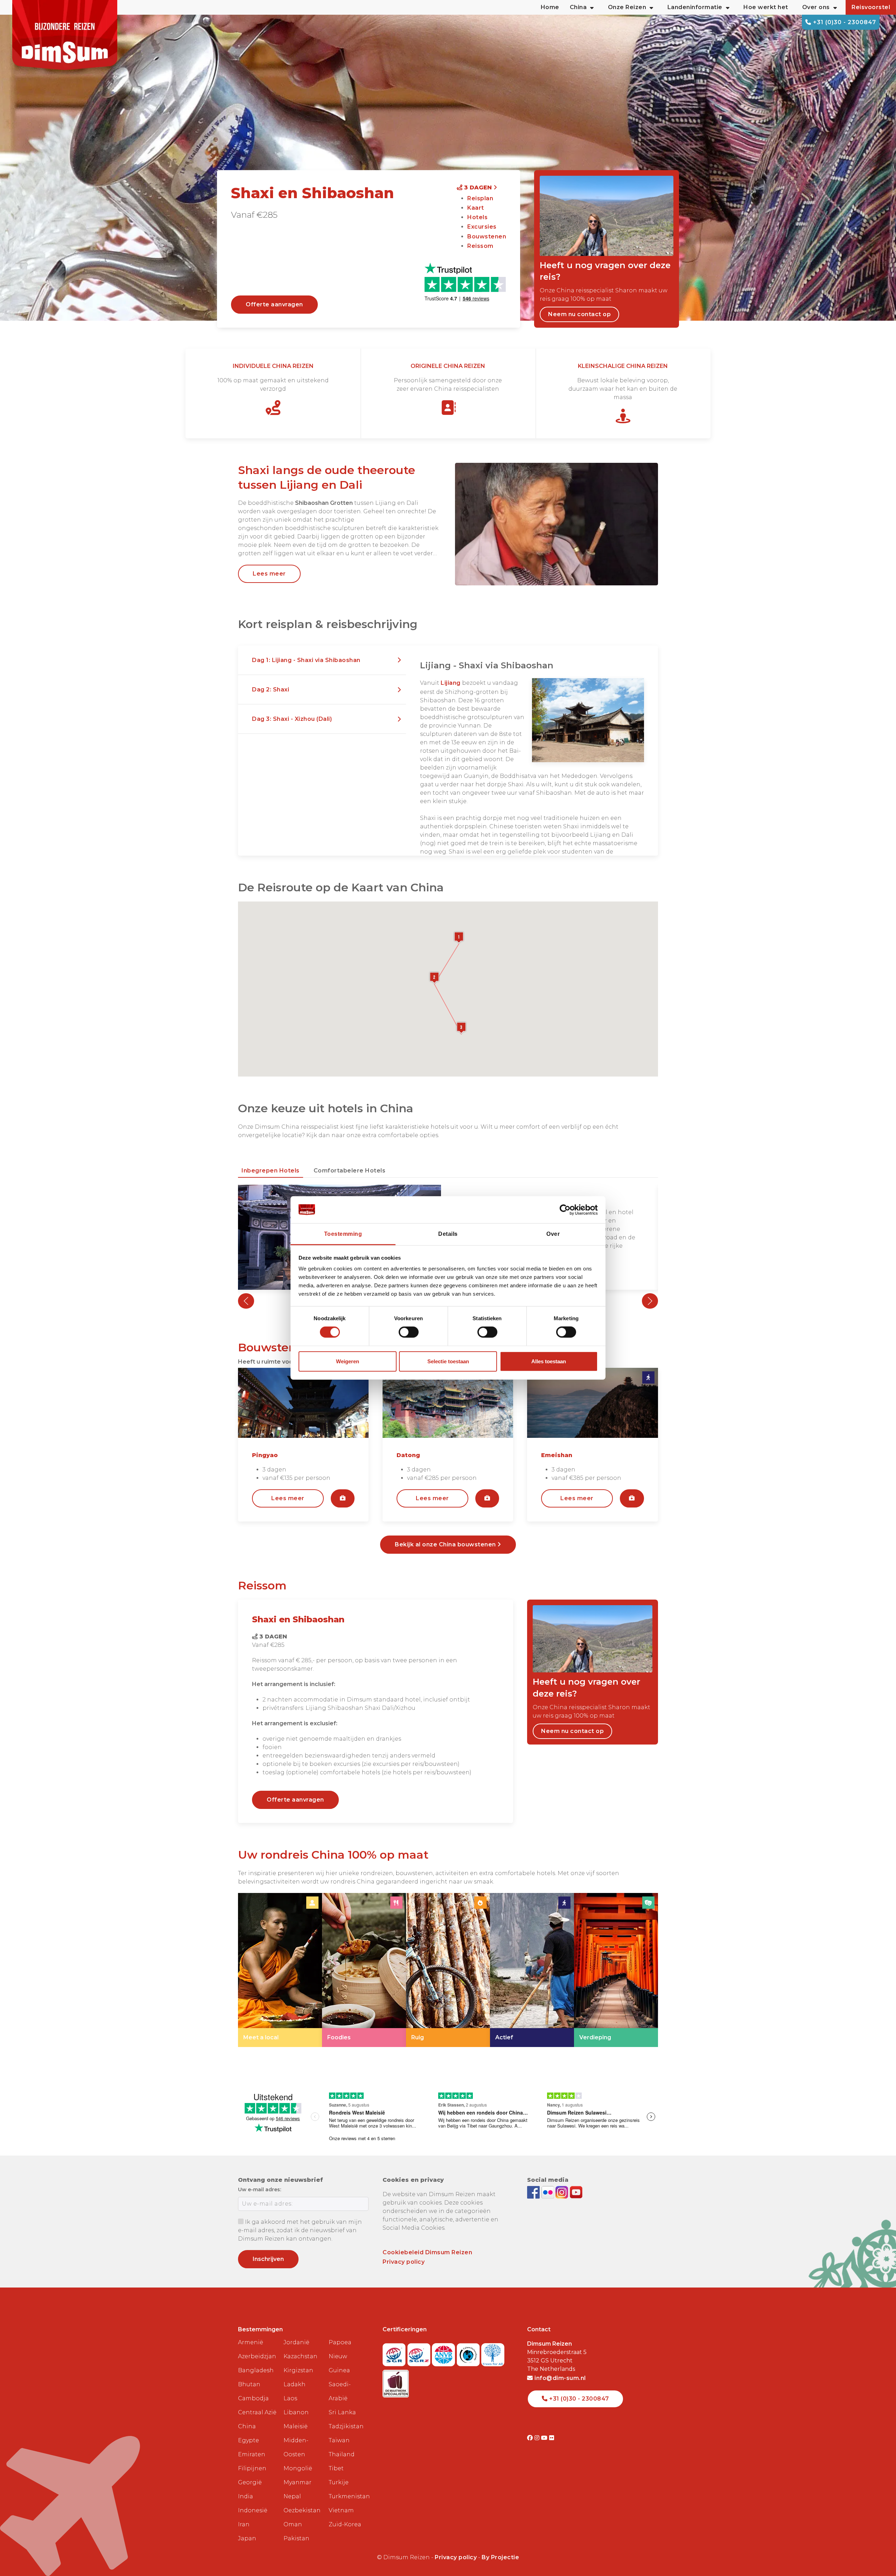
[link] (280, 1970)
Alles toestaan (549, 1361)
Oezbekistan (302, 2510)
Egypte (248, 2440)
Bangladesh (256, 2370)
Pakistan (296, 2538)
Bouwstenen (487, 236)
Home (550, 7)
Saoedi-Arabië (340, 2391)
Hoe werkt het (766, 7)
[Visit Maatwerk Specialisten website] (396, 2382)
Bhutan (249, 2384)
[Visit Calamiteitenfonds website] (469, 2352)
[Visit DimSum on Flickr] (552, 2438)
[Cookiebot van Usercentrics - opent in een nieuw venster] (567, 1210)
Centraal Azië (257, 2412)
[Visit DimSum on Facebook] (534, 2192)
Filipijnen (252, 2468)
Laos (290, 2398)
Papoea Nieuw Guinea (340, 2356)
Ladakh (295, 2384)
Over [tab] (553, 1234)
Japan (247, 2538)
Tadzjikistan (346, 2426)
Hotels (477, 217)
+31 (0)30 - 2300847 (844, 22)
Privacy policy (404, 2262)
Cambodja (253, 2398)
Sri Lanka (342, 2412)
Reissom (480, 246)
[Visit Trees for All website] (493, 2352)
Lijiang (451, 683)
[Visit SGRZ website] (420, 2352)
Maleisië (296, 2426)
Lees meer (269, 574)
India (246, 2496)
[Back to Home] (65, 35)
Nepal (292, 2496)
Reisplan (480, 198)
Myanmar (297, 2482)
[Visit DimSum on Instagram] (538, 2438)
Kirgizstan (298, 2370)
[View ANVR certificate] (444, 2352)
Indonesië (253, 2510)
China (247, 2426)
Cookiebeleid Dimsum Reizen (427, 2252)
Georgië (250, 2482)
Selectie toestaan (448, 1361)
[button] (322, 660)
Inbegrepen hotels (271, 1171)
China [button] (578, 7)
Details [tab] (448, 1234)
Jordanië (296, 2342)
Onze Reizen (627, 7)
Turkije (339, 2482)
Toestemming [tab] (343, 1234)
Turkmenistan (349, 2496)
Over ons (816, 7)
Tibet (336, 2468)
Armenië (251, 2342)
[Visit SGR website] (395, 2352)
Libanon (296, 2412)
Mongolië (298, 2468)
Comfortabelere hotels (350, 1171)
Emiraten (252, 2454)
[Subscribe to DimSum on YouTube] (576, 2192)
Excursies (482, 227)
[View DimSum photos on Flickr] (549, 2192)
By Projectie (500, 2557)
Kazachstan (300, 2356)
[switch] (409, 1332)
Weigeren (348, 1361)
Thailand (342, 2454)
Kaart (476, 208)
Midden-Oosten (296, 2447)
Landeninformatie (695, 7)
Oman (293, 2524)
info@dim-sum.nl (559, 2378)
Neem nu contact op (579, 314)
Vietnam (341, 2510)
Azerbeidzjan (257, 2356)
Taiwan (339, 2440)
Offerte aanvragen (274, 304)
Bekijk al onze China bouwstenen (446, 1544)
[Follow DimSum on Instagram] (563, 2192)
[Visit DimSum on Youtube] (545, 2438)
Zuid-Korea (345, 2524)
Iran (244, 2524)
